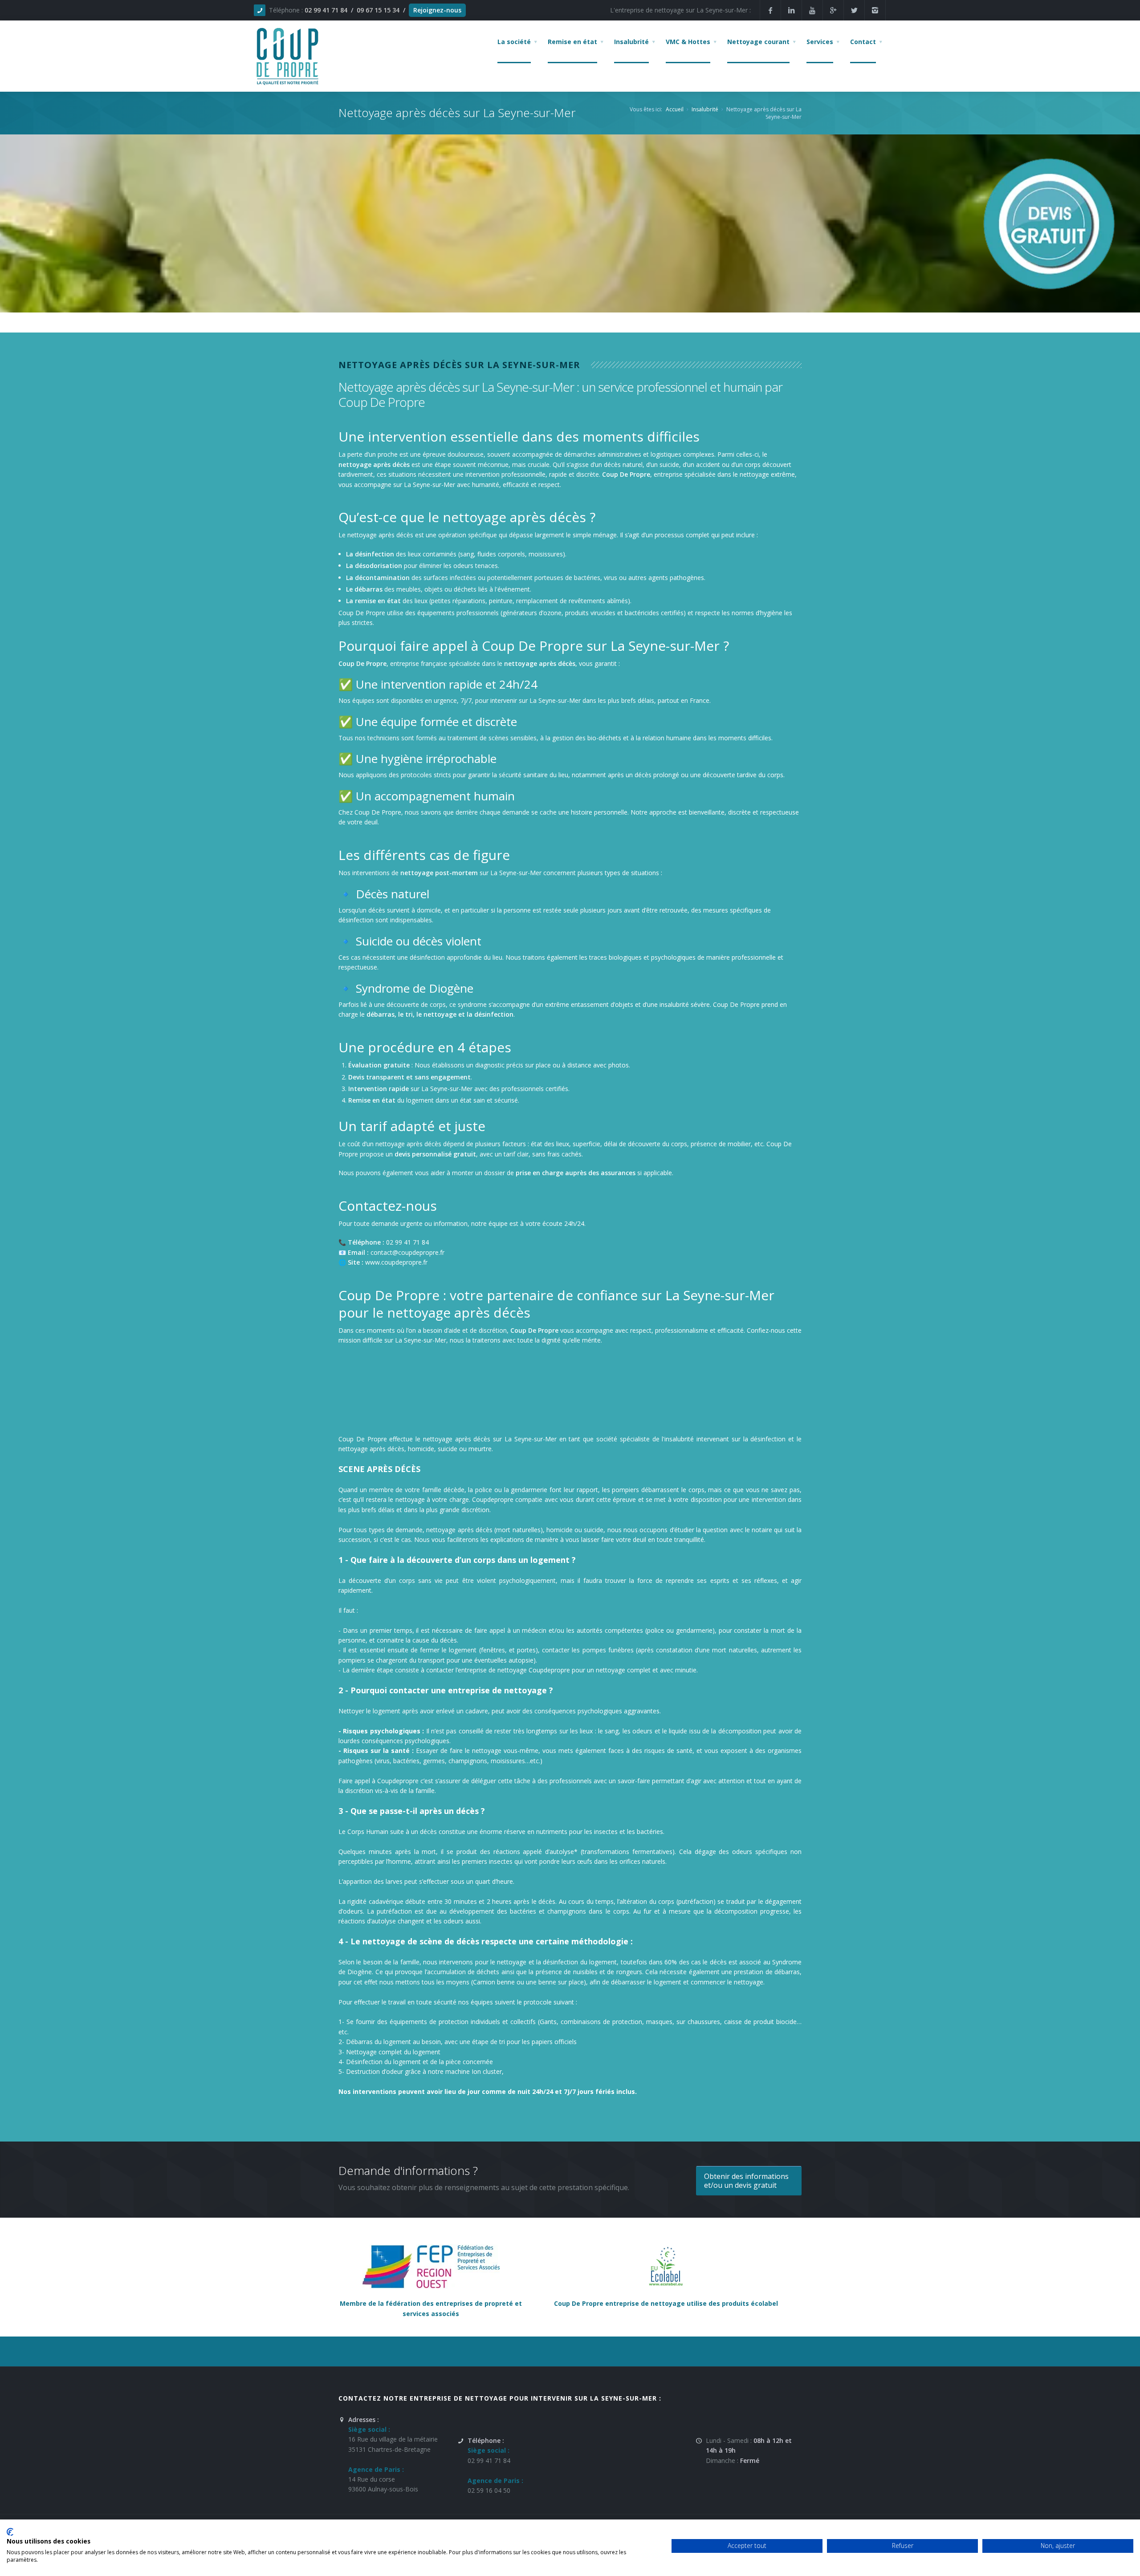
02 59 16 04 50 (489, 2490)
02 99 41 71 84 (326, 10)
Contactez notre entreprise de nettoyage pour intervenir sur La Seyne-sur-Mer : (500, 2398)
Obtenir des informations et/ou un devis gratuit (746, 2181)
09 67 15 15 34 (378, 10)
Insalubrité (705, 109)
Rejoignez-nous (437, 10)
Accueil (675, 109)
